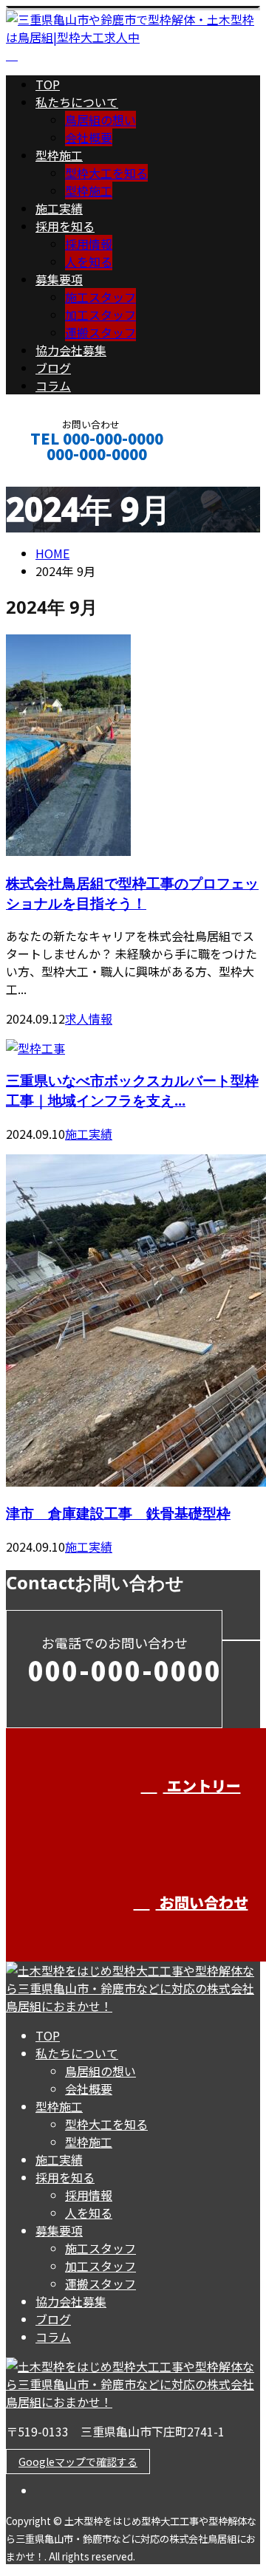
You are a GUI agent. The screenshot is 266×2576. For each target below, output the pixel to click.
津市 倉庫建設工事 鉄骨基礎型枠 (118, 1513)
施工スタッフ (100, 297)
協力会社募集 (71, 350)
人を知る (89, 261)
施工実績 (59, 208)
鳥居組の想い (100, 120)
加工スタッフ (100, 315)
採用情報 (89, 244)
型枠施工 (59, 155)
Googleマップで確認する (78, 2462)
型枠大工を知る (106, 173)
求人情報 (89, 1018)
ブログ (53, 368)
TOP (48, 84)
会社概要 (89, 137)
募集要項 (59, 279)
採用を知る (65, 226)
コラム (53, 386)
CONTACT (58, 474)
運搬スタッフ (100, 332)
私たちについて (77, 102)
